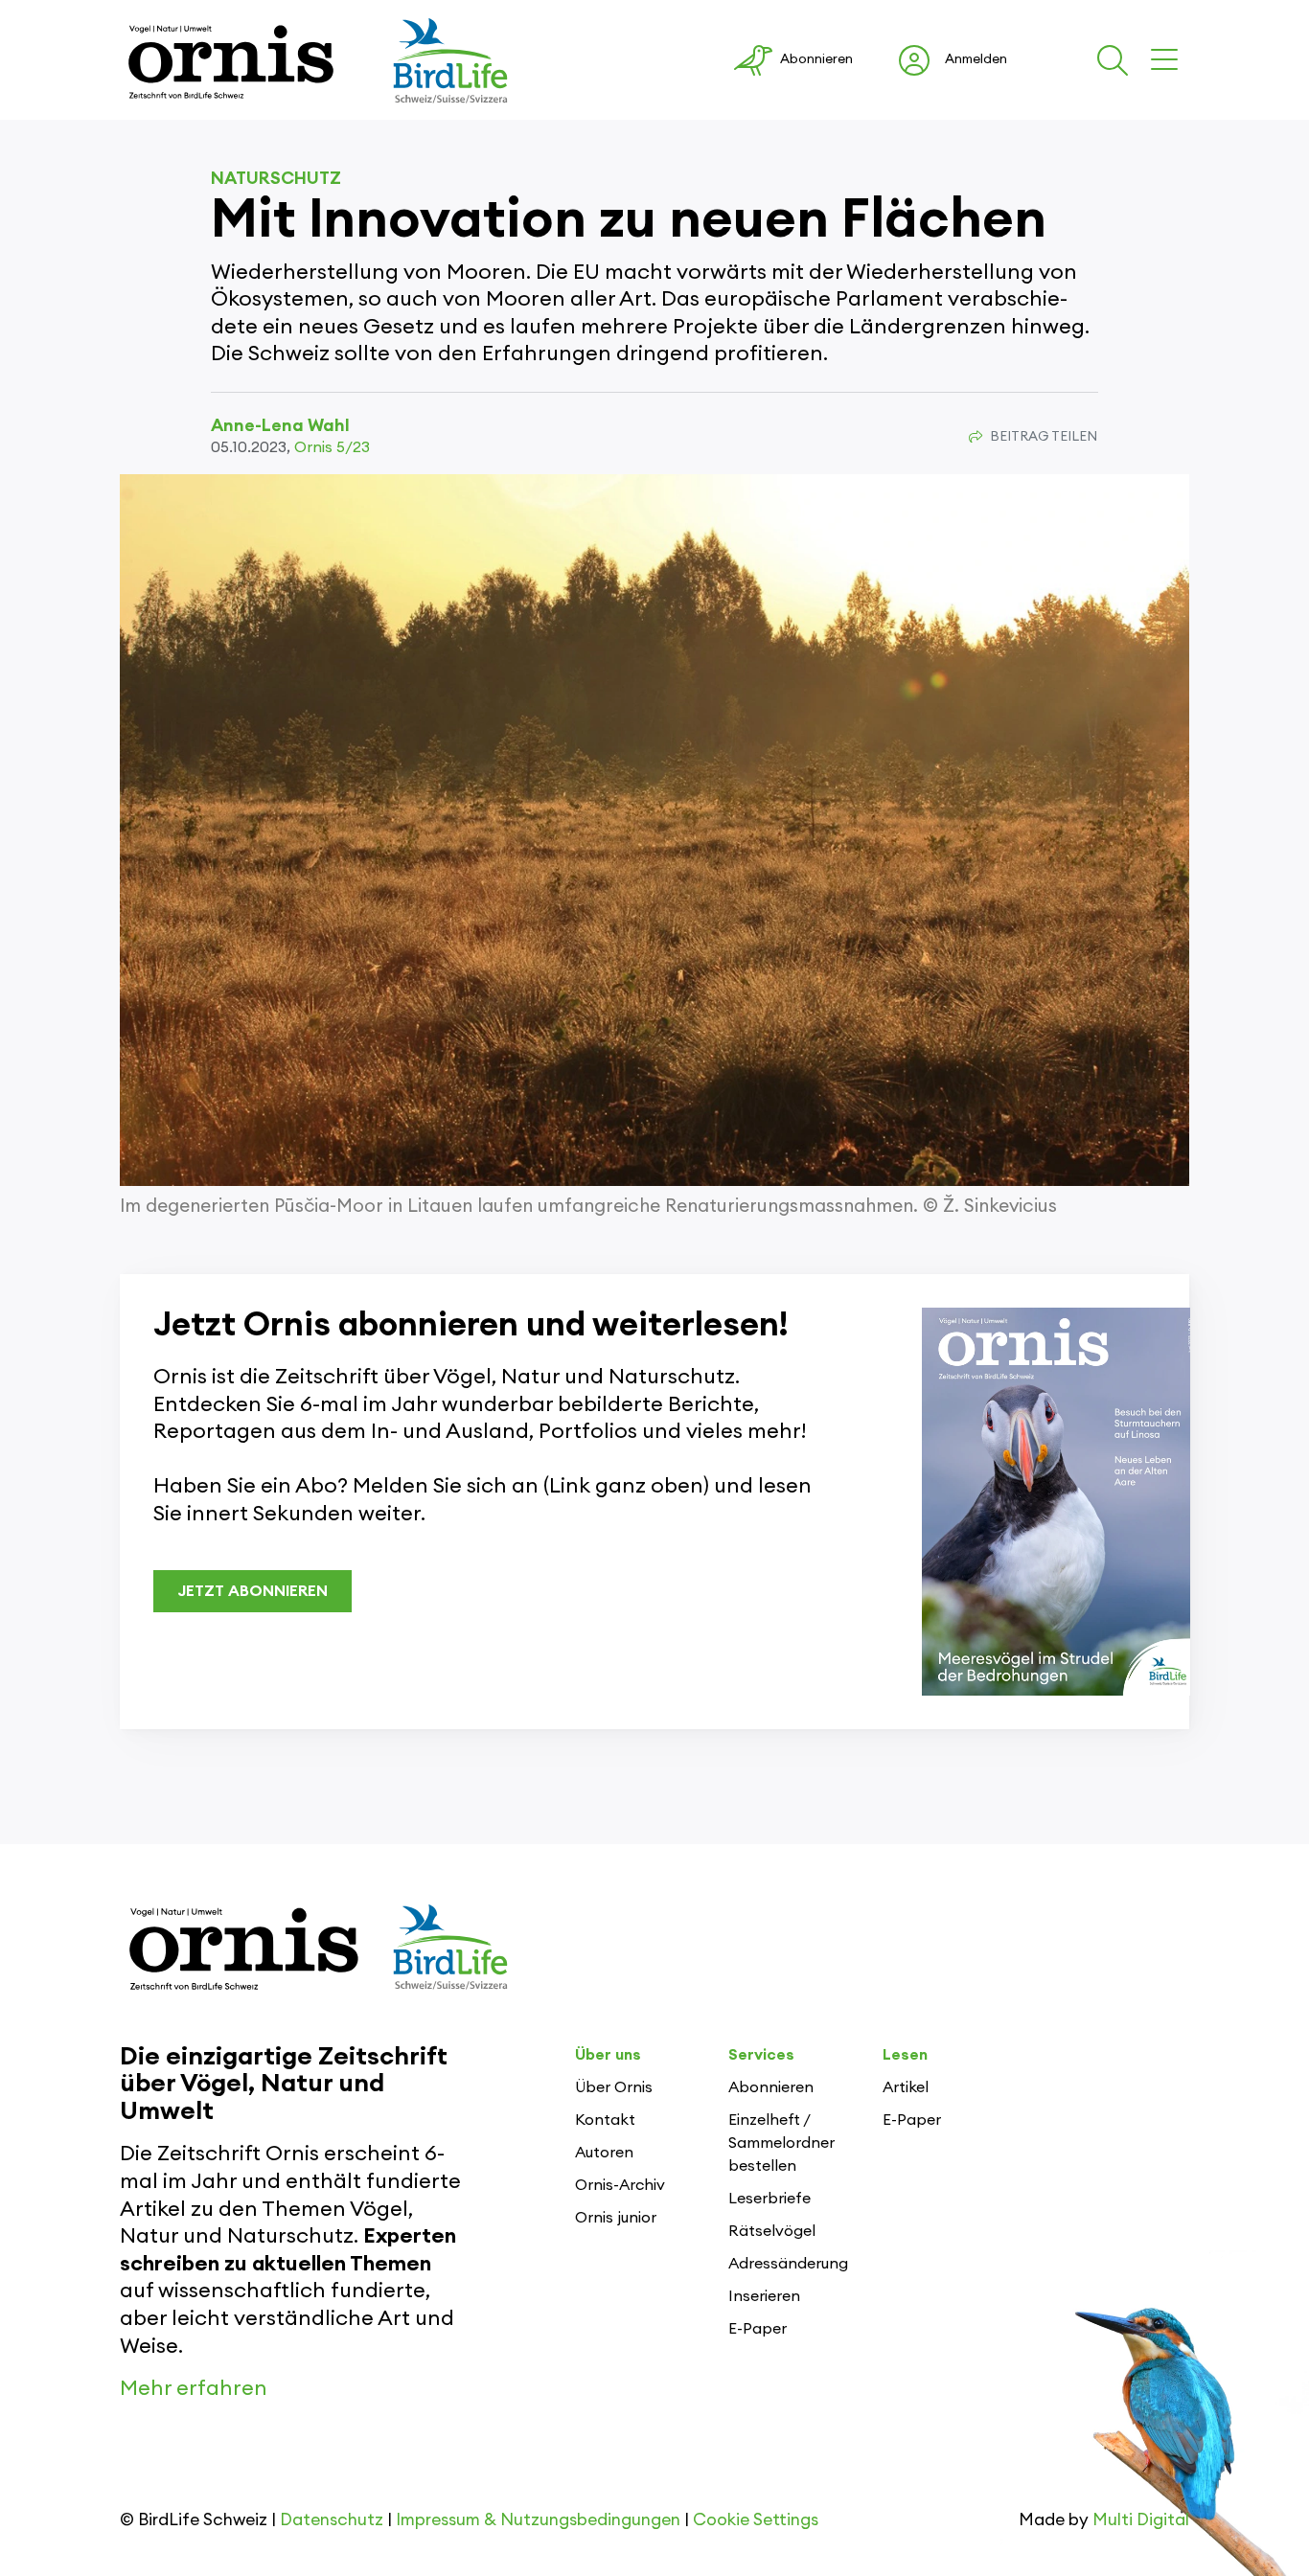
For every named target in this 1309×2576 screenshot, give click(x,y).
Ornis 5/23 (332, 447)
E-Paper (758, 2329)
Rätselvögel (772, 2231)
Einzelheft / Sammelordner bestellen (781, 2143)
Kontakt (605, 2120)
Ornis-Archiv (620, 2185)
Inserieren (764, 2296)
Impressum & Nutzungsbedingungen (538, 2520)
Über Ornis (614, 2087)
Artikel (906, 2087)
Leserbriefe (769, 2199)
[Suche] (1116, 60)
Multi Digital (1141, 2520)
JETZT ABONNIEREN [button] (253, 1591)
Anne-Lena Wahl (280, 425)
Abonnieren (771, 2087)
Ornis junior (616, 2218)
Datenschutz (332, 2520)
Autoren (604, 2153)
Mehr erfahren (194, 2388)
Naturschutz (276, 178)
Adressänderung (788, 2264)
